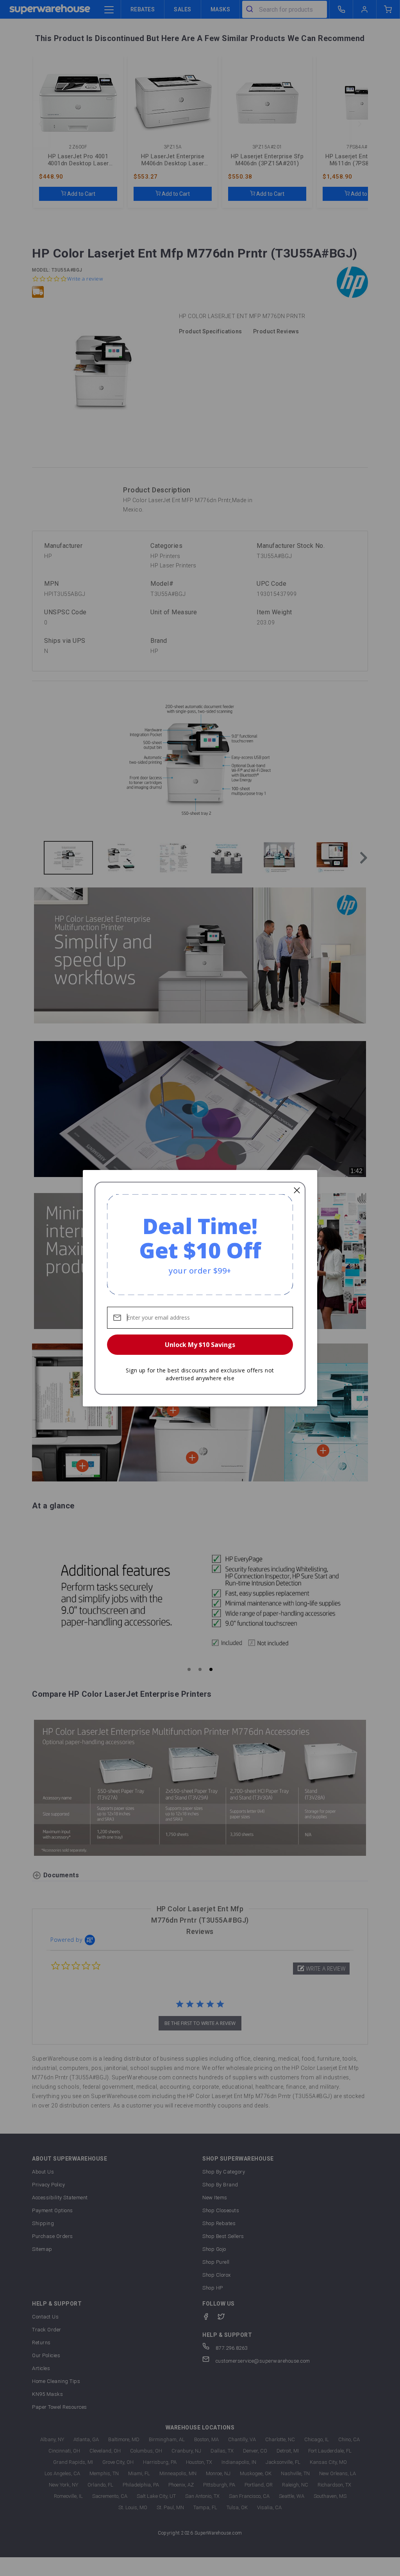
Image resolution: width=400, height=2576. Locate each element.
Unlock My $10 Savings (200, 1345)
